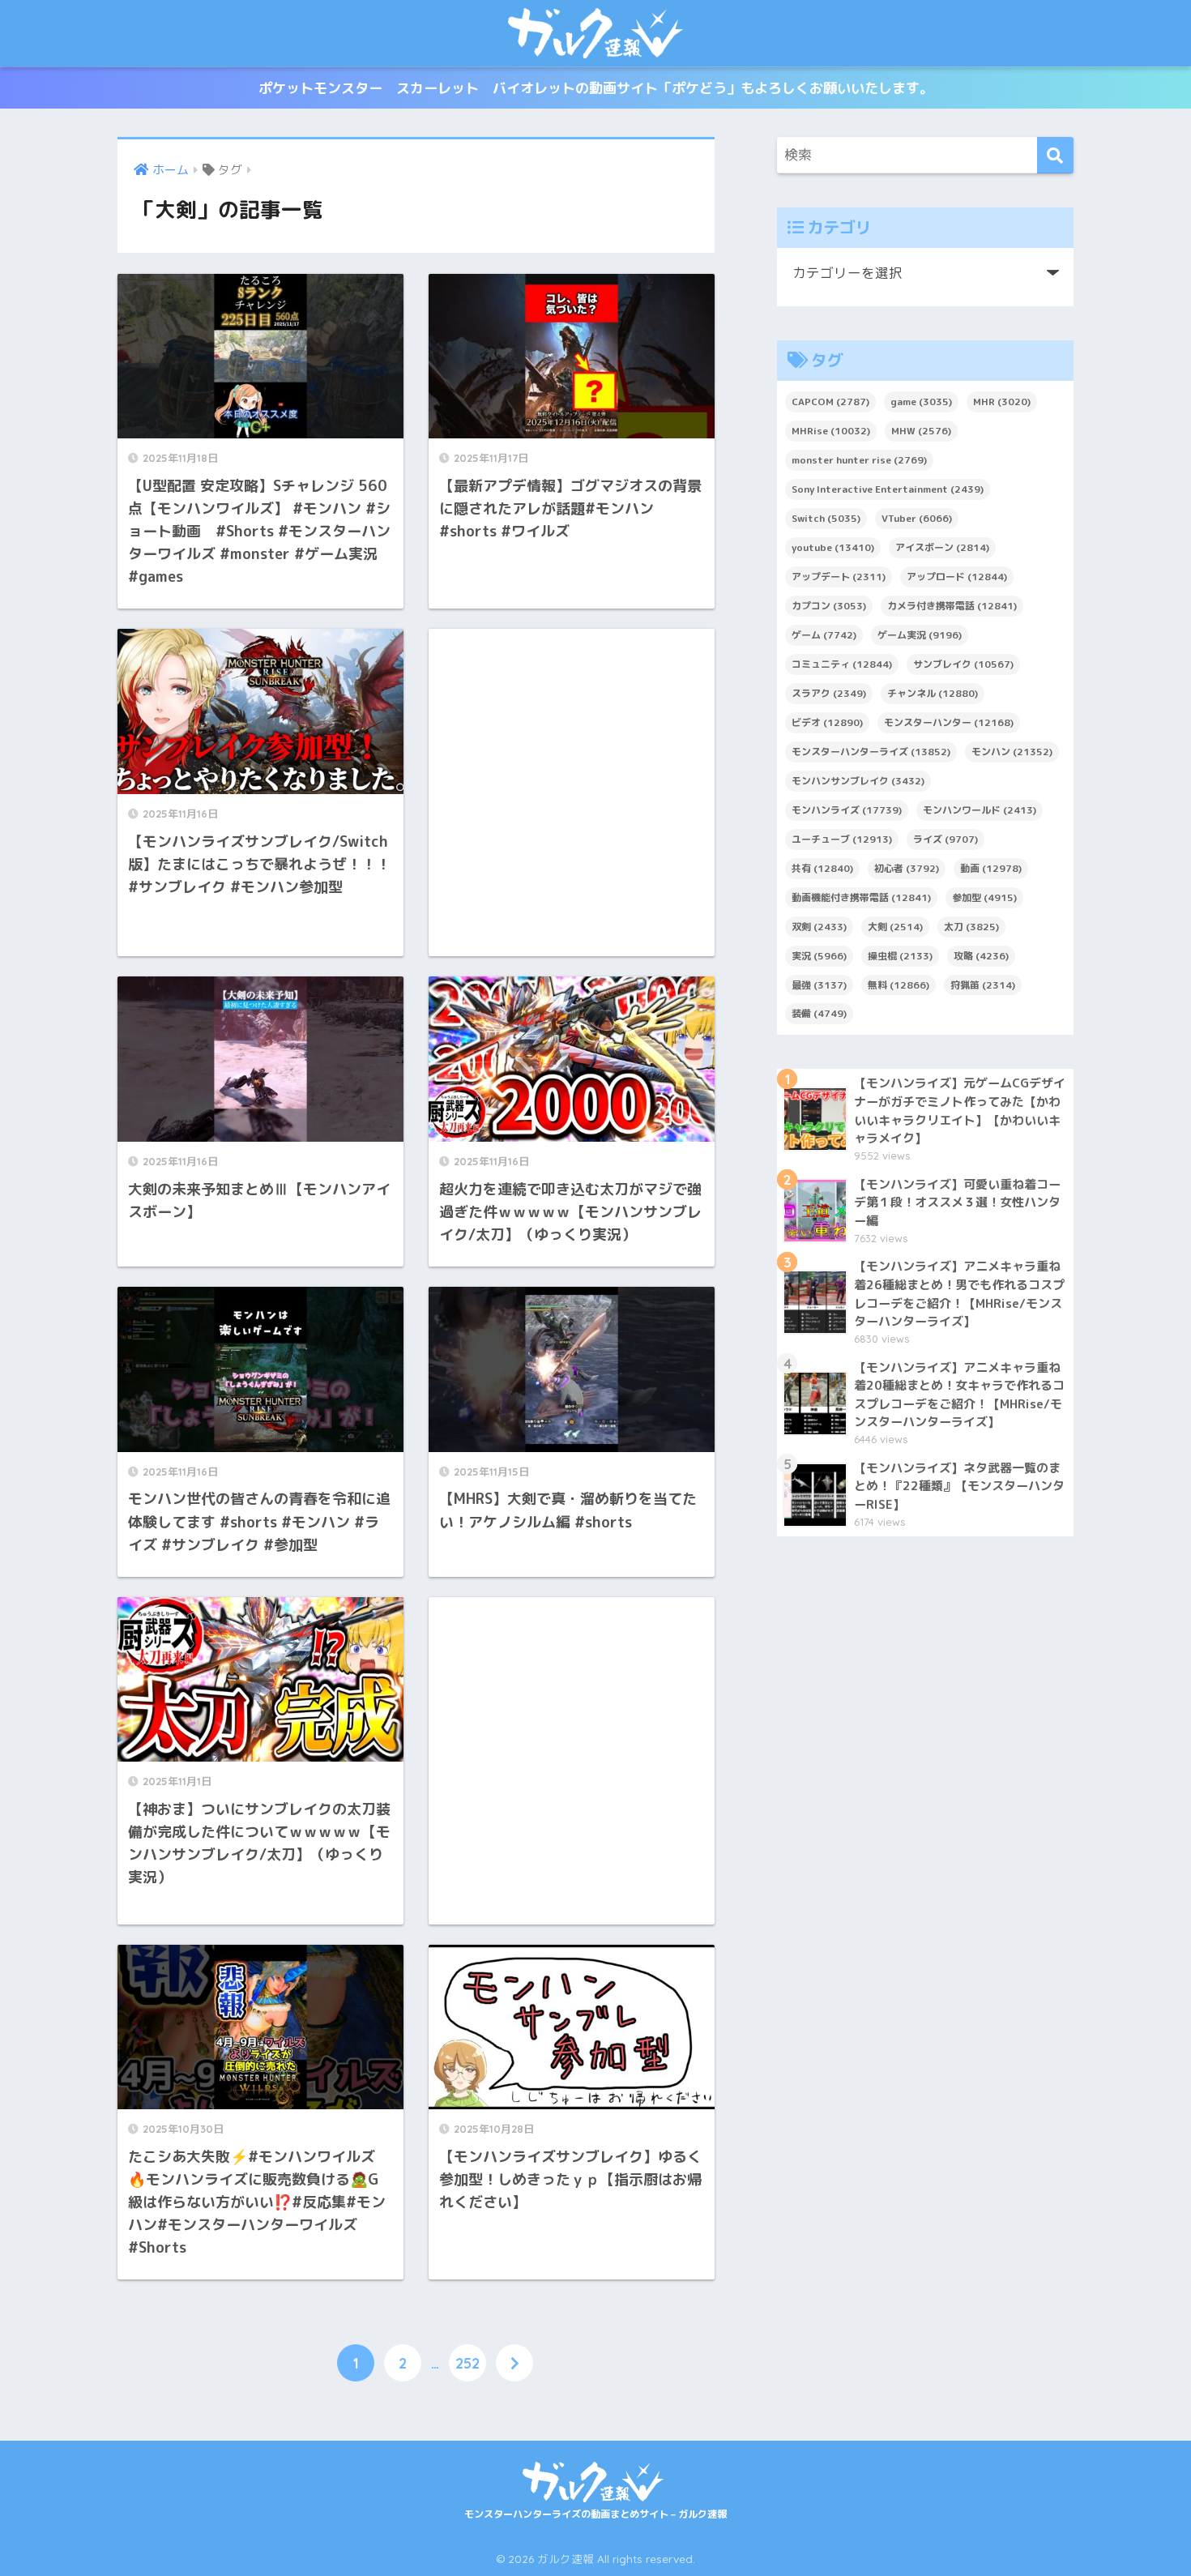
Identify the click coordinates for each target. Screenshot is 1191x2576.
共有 (822, 868)
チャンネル (933, 693)
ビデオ (827, 722)
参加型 (984, 897)
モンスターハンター (949, 722)
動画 (991, 868)
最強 (819, 985)
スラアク (829, 693)
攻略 (981, 956)
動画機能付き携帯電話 (861, 897)
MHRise (831, 431)
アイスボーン (942, 547)
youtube (833, 547)
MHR (1002, 402)
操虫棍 (900, 956)
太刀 (971, 927)
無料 (899, 985)
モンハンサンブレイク (858, 781)
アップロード (957, 577)
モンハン (1012, 752)
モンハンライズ (847, 810)
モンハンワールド (980, 810)
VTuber (917, 518)
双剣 (819, 927)
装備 (819, 1013)
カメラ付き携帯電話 (952, 606)
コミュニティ (842, 664)
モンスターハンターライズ (871, 752)
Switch (826, 518)
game (921, 402)
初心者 (907, 868)
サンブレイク (963, 664)
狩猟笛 (983, 985)
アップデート (839, 577)
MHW (921, 431)
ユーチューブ (842, 839)
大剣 (895, 927)
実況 (819, 956)
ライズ (946, 839)
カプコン (829, 606)
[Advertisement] (572, 792)
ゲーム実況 (920, 635)
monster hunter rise (859, 460)
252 (467, 2363)
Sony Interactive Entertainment (888, 489)
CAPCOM (830, 402)
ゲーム (824, 635)
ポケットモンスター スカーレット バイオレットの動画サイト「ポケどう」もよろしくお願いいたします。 (596, 88)
